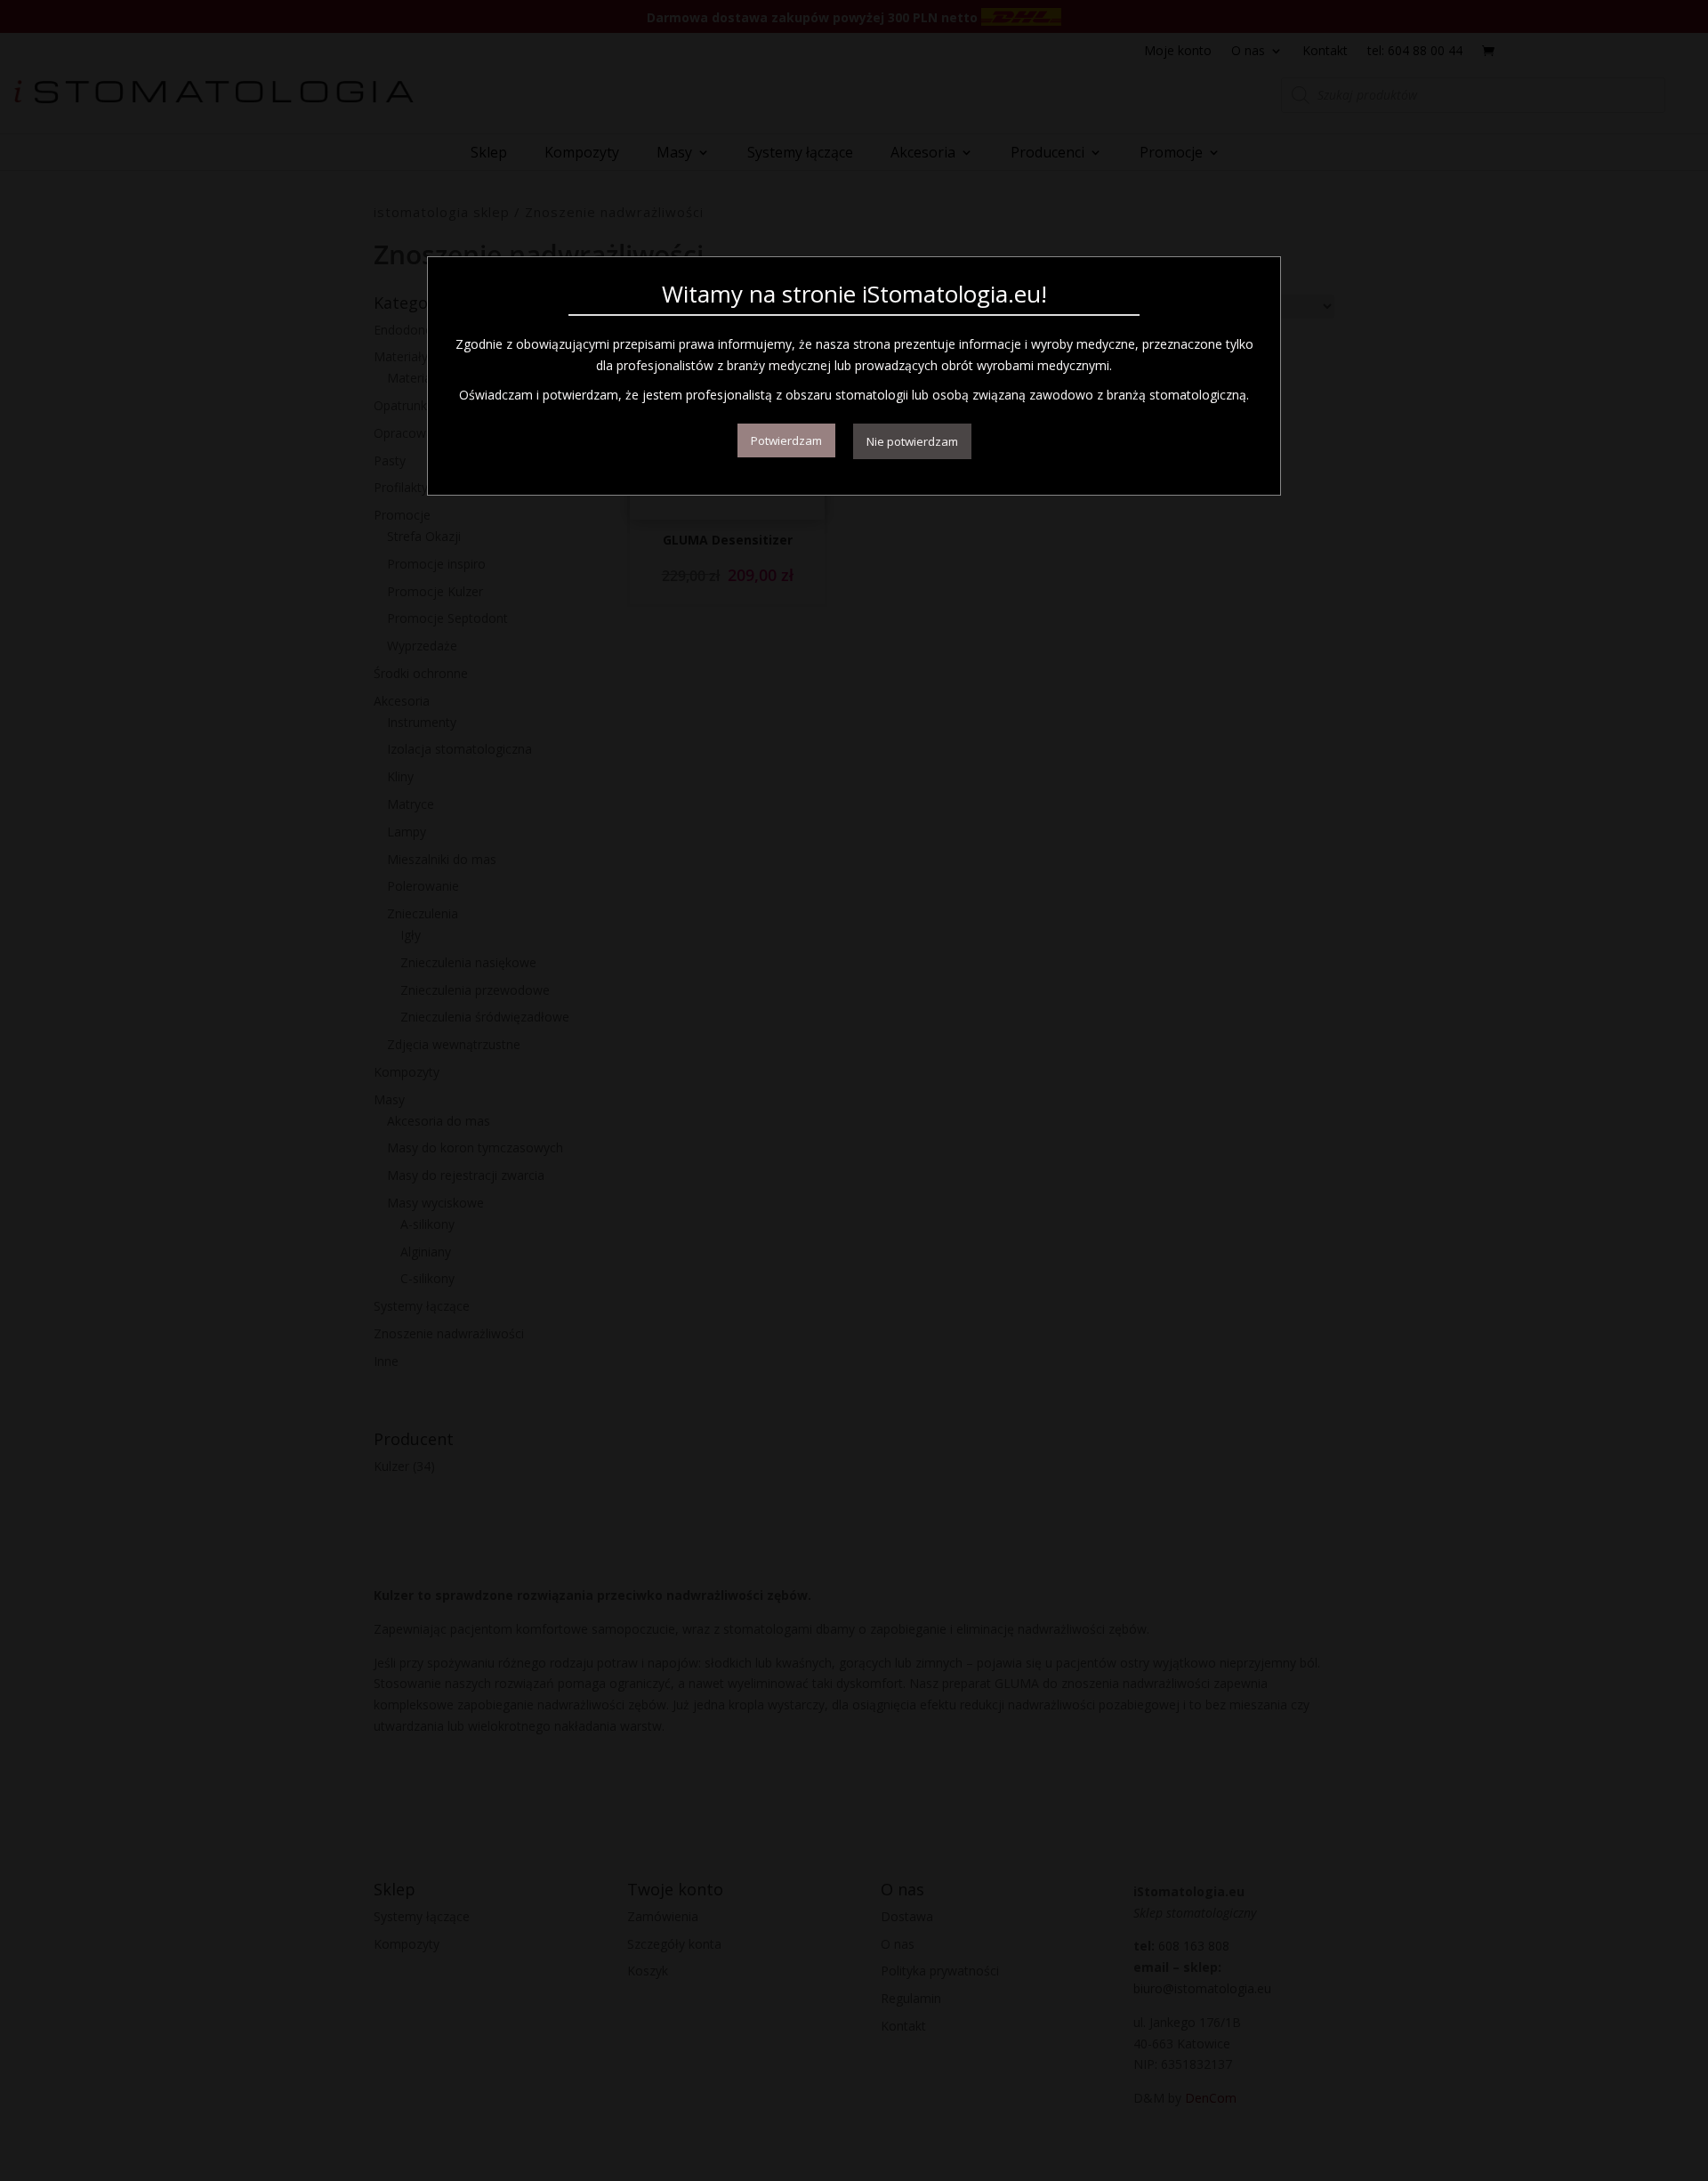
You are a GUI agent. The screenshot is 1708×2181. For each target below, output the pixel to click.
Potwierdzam (786, 440)
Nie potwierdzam (912, 441)
